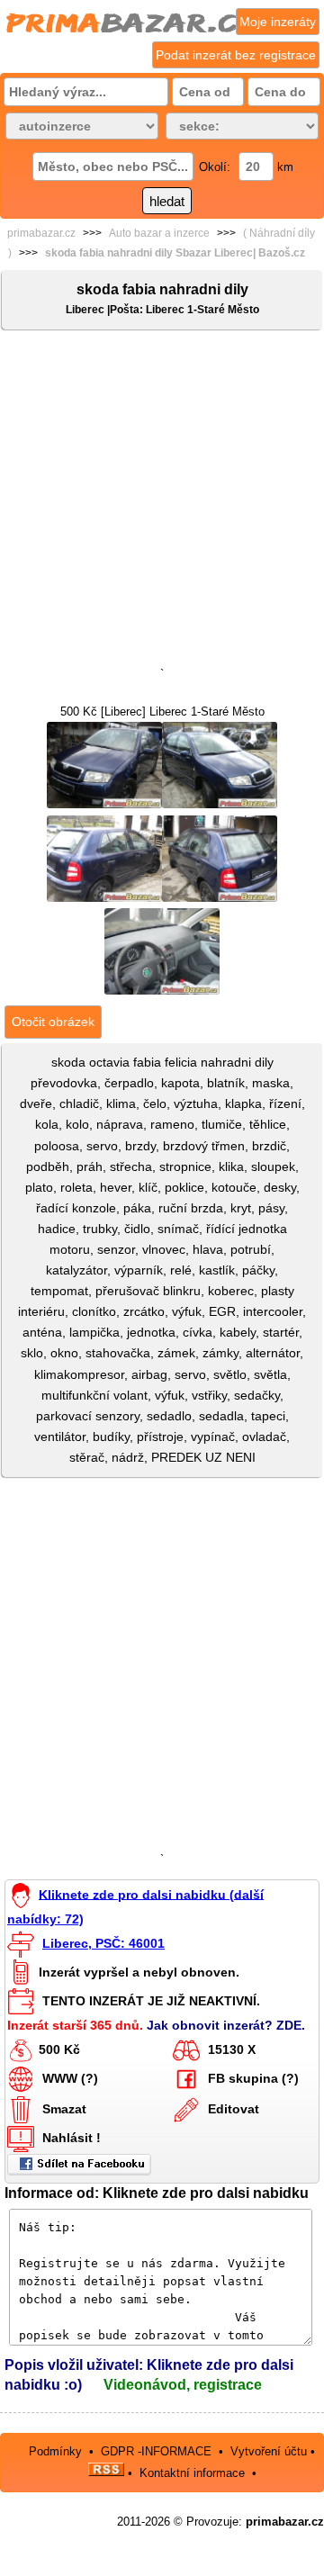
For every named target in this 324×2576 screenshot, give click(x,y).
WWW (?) (70, 2078)
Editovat (234, 2109)
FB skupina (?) (253, 2078)
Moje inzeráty (278, 22)
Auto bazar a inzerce (159, 233)
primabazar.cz (41, 233)
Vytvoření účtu (269, 2451)
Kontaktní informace (192, 2472)
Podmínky (55, 2451)
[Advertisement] (162, 502)
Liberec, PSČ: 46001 (103, 1943)
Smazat (64, 2109)
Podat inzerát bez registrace (236, 55)
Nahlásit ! (72, 2138)
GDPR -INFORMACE (158, 2451)
